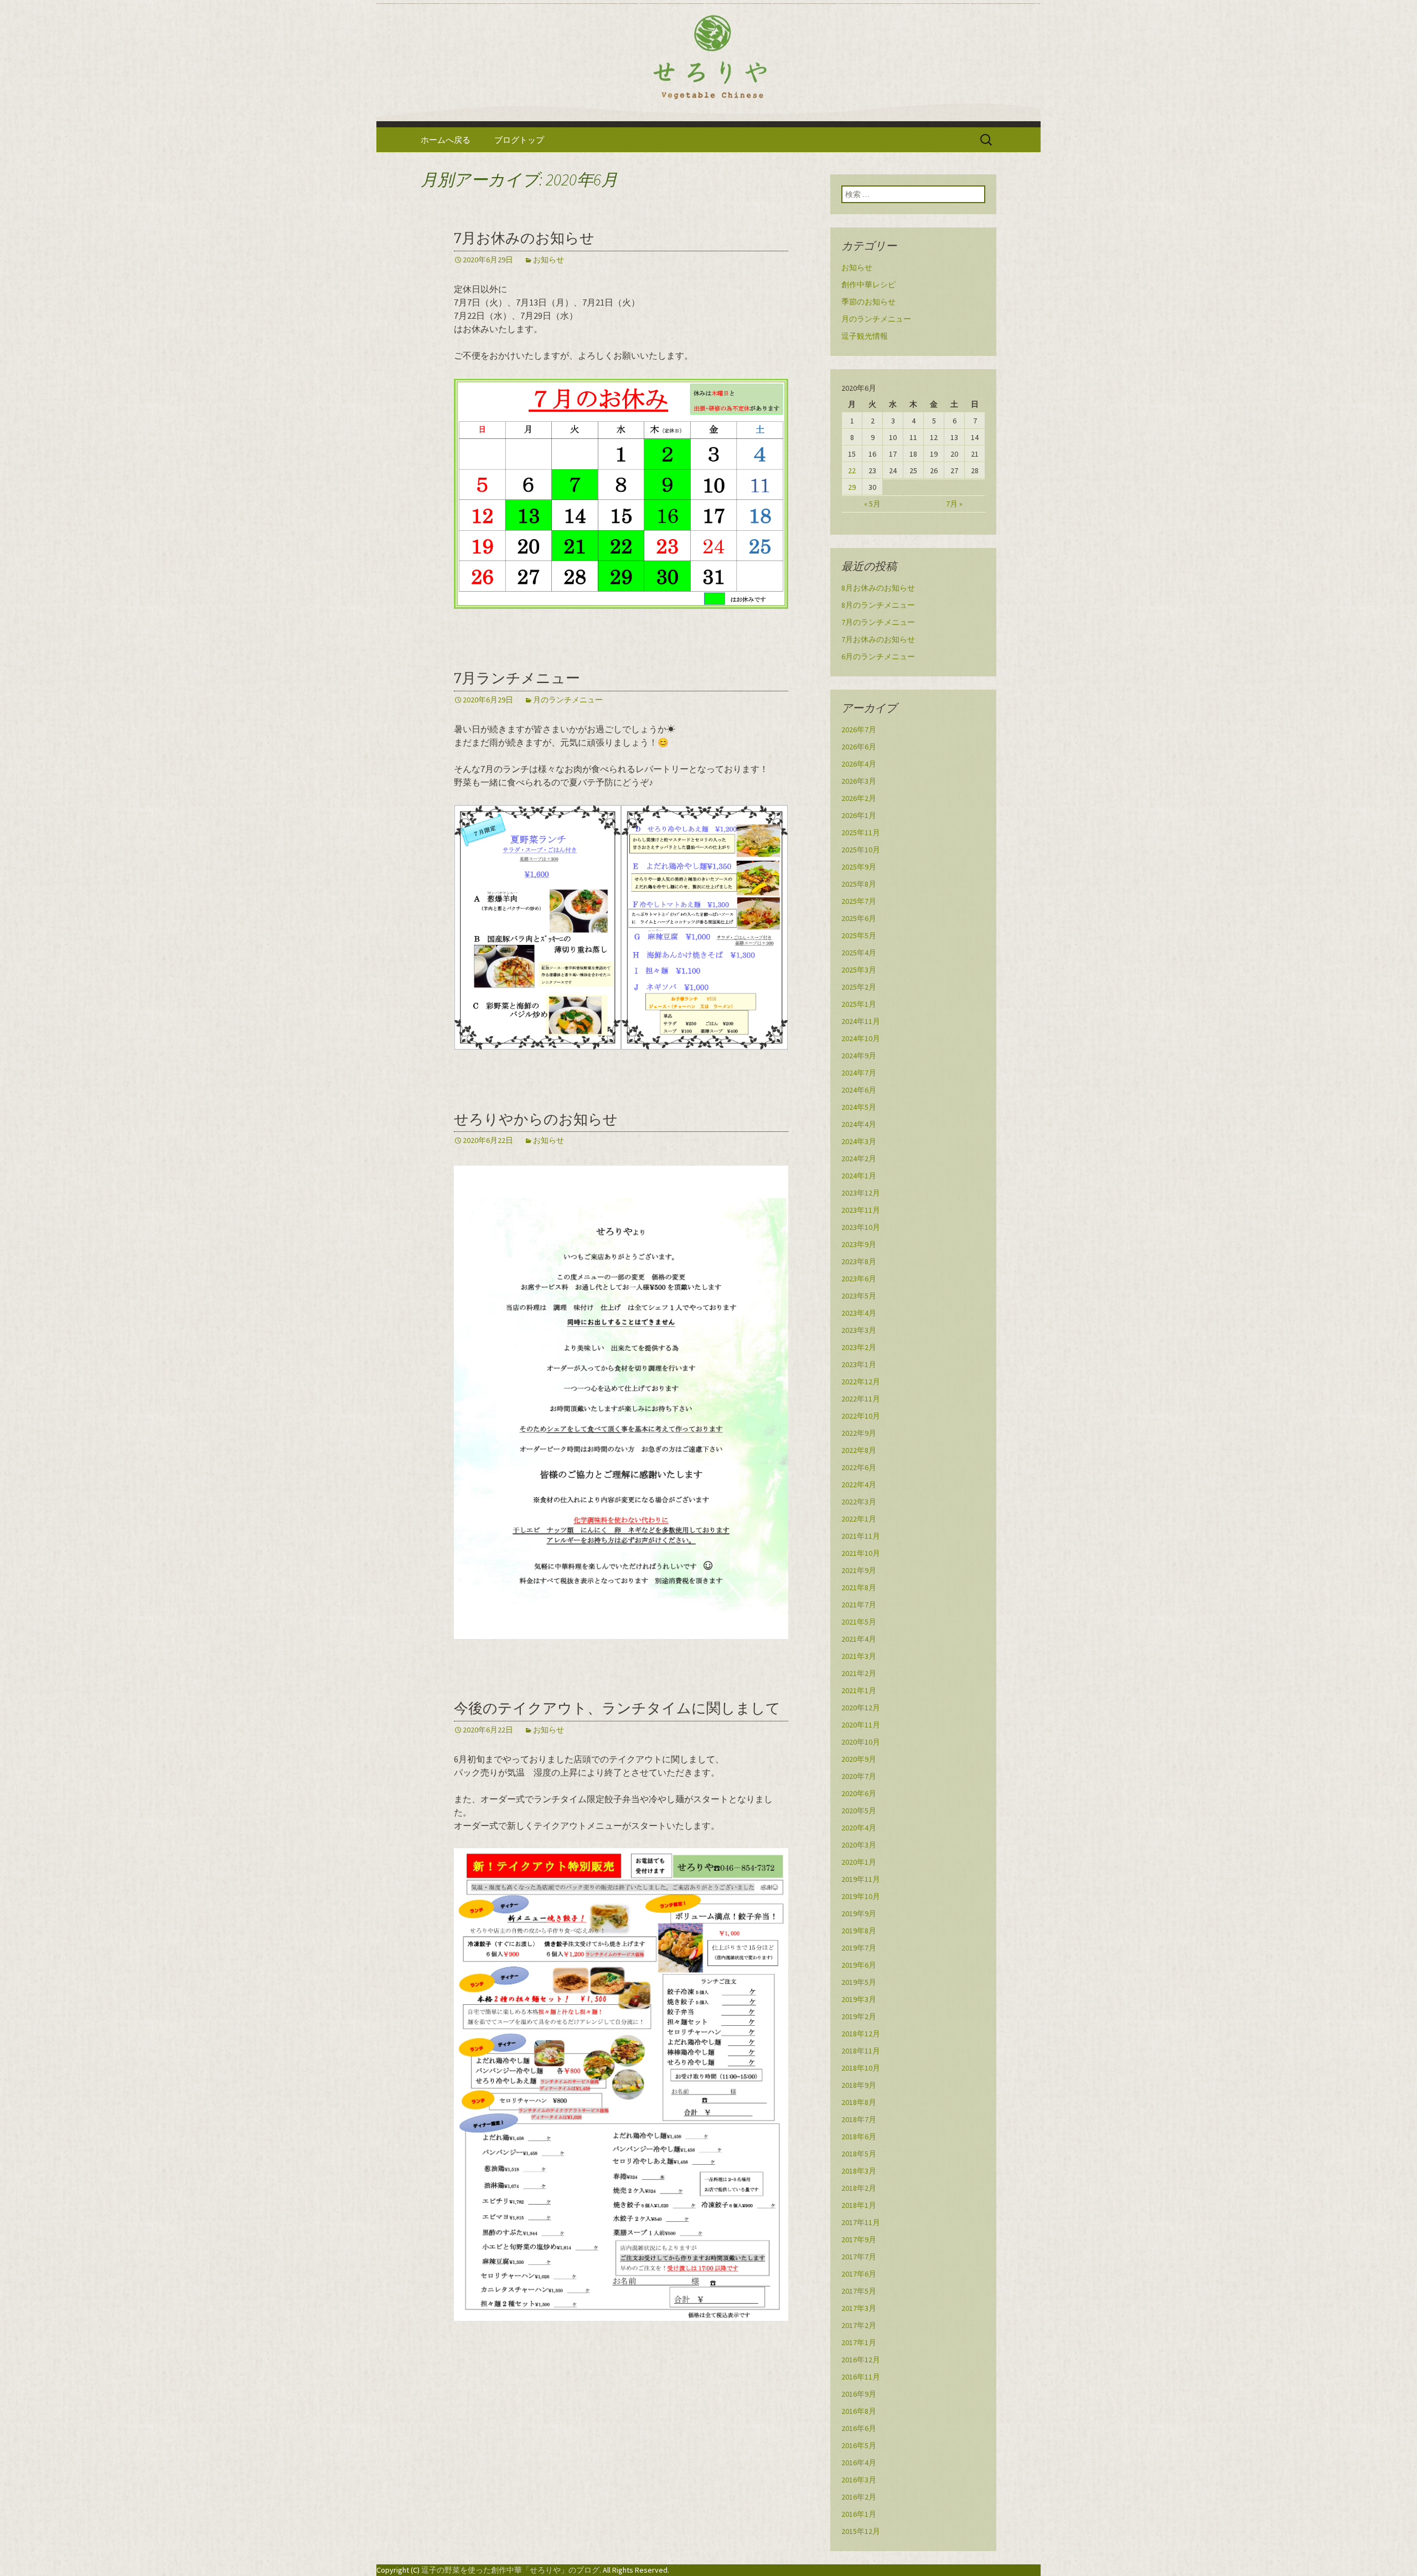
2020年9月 (859, 1759)
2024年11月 (861, 1021)
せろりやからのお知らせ (536, 1119)
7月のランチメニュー (878, 622)
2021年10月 (861, 1553)
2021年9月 (859, 1570)
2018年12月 (861, 2034)
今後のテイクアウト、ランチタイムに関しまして (617, 1708)
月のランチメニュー (568, 700)
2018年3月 (859, 2171)
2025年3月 (859, 970)
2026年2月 (859, 798)
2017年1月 (859, 2342)
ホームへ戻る (446, 140)
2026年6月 (859, 747)
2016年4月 (859, 2463)
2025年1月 (859, 1004)
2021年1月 (859, 1690)
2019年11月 (861, 1879)
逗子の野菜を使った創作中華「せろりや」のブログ (510, 2570)
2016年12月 (861, 2360)
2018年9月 (859, 2085)
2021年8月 (859, 1587)
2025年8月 (859, 884)
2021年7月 (859, 1605)
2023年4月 (859, 1313)
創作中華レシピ (868, 285)
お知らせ (549, 260)
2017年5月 (859, 2291)
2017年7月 (859, 2257)
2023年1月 (859, 1364)
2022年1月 (859, 1519)
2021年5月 (859, 1622)
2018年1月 (859, 2205)
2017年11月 (861, 2222)
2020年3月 (859, 1845)
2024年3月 (859, 1141)
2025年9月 (859, 867)
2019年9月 (859, 1913)
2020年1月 (859, 1862)
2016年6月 (859, 2428)
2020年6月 (859, 1793)
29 (852, 487)
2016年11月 (861, 2377)
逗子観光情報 (865, 336)
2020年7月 (859, 1776)
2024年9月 (859, 1056)
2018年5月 (859, 2154)
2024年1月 (859, 1176)
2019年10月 (861, 1896)
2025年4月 (859, 953)
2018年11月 (861, 2051)
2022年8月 (859, 1450)
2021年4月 (859, 1639)
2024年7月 (859, 1073)
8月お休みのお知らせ (878, 588)
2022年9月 (859, 1433)
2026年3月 (859, 781)
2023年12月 (861, 1193)
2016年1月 (859, 2514)
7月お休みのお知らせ (524, 238)
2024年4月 (859, 1124)
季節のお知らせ (868, 302)
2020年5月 (859, 1811)
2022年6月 (859, 1467)
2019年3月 (859, 1999)
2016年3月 (859, 2480)
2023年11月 (861, 1210)
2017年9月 (859, 2239)
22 (852, 470)
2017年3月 (859, 2308)
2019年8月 (859, 1931)
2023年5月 (859, 1296)
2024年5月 (859, 1107)
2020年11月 (861, 1725)
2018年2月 (859, 2188)
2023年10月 (861, 1227)
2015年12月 (861, 2531)
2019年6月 (859, 1965)
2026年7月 (859, 730)
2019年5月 (859, 1982)
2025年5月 (859, 935)
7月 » (954, 504)
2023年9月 (859, 1244)
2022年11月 (861, 1399)
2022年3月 (859, 1502)
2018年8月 (859, 2102)
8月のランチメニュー (878, 605)
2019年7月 (859, 1948)
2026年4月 (859, 764)
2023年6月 (859, 1279)
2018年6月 (859, 2137)
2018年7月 (859, 2119)
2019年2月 (859, 2016)
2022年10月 (861, 1416)
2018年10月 (861, 2068)
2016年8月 (859, 2411)
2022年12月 (861, 1382)
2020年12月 (861, 1708)
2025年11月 (861, 832)
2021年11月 (861, 1536)
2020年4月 (859, 1828)
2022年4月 (859, 1484)
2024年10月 (861, 1038)
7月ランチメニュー (517, 678)
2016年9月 (859, 2394)
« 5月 (872, 504)
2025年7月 (859, 901)
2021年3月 (859, 1656)
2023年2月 (859, 1347)
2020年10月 (861, 1742)
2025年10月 (861, 850)
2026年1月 (859, 815)
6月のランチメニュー (878, 656)
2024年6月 (859, 1090)
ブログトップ (519, 140)
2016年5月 (859, 2445)
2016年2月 (859, 2497)
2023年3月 (859, 1330)
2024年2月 (859, 1158)
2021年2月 (859, 1673)
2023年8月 (859, 1261)
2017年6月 (859, 2274)
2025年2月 (859, 987)
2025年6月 (859, 918)
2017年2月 (859, 2325)
